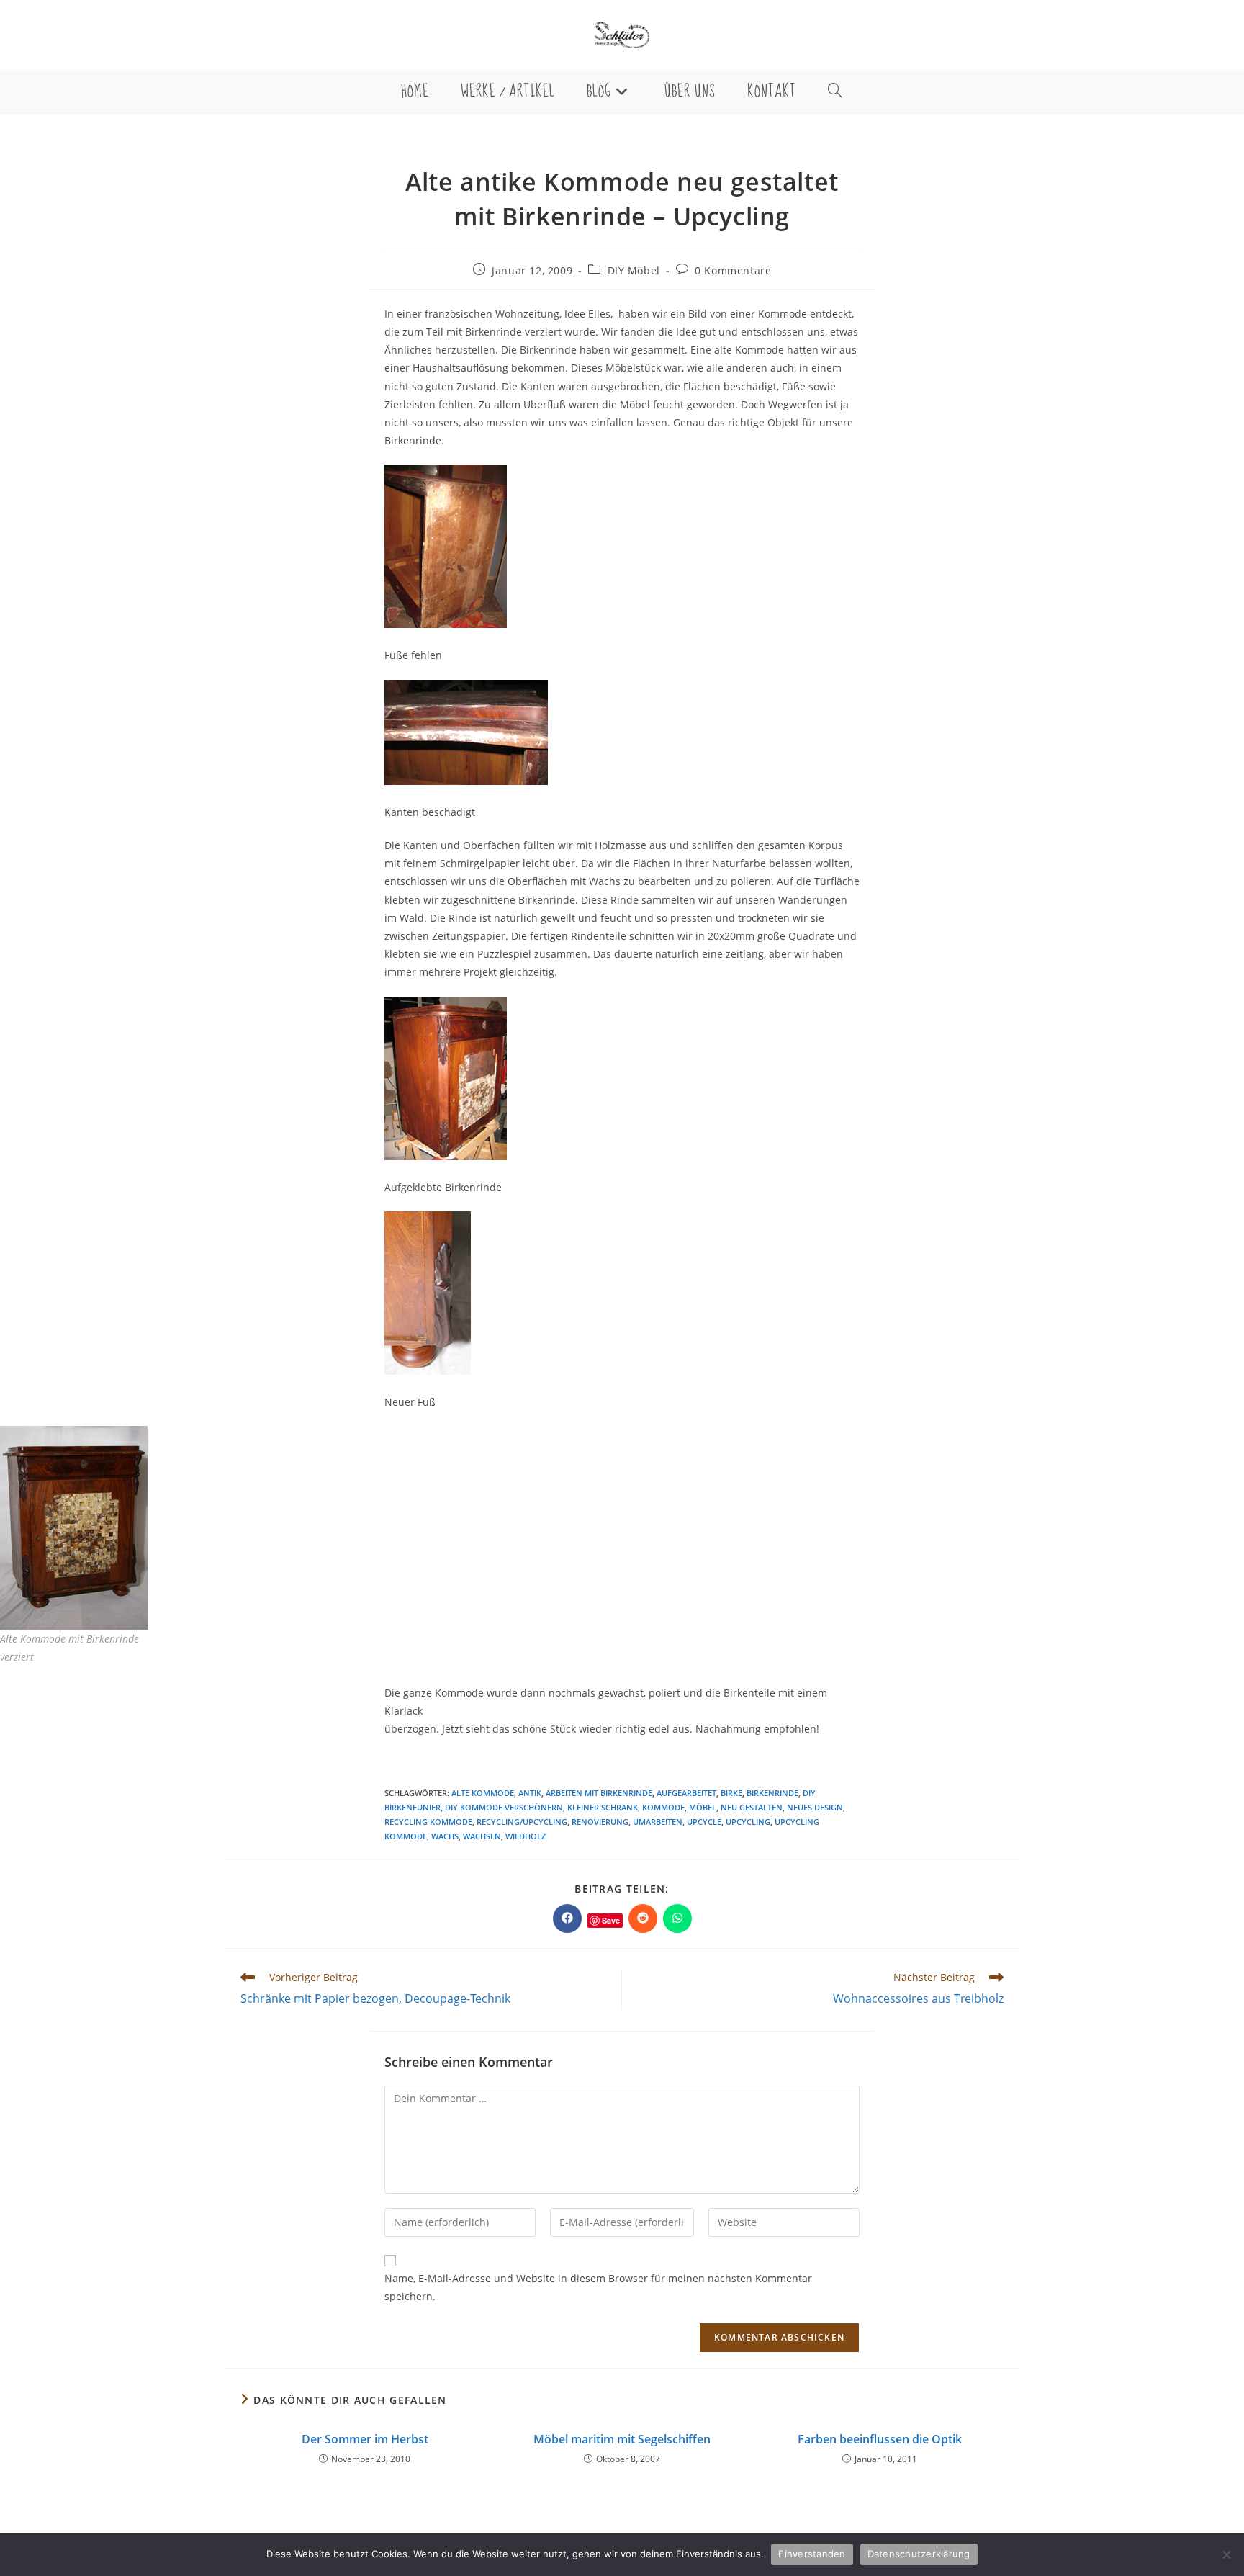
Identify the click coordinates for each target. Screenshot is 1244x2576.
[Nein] (1226, 2554)
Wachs (445, 1836)
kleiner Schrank (603, 1807)
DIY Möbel (634, 270)
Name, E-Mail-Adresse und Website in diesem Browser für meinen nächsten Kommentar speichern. (598, 2287)
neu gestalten (752, 1807)
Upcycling (748, 1822)
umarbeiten (658, 1822)
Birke (731, 1793)
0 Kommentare (733, 270)
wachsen (482, 1836)
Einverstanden (812, 2554)
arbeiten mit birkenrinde (599, 1793)
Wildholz (526, 1836)
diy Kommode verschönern (504, 1807)
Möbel (703, 1807)
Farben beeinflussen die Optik (880, 2439)
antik (530, 1793)
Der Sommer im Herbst (365, 2439)
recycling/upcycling (522, 1822)
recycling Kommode (428, 1822)
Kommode (663, 1807)
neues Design (815, 1807)
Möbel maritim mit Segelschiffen (622, 2439)
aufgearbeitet (686, 1793)
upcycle (704, 1822)
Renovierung (600, 1822)
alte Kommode (483, 1793)
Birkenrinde (772, 1793)
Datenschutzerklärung (919, 2554)
